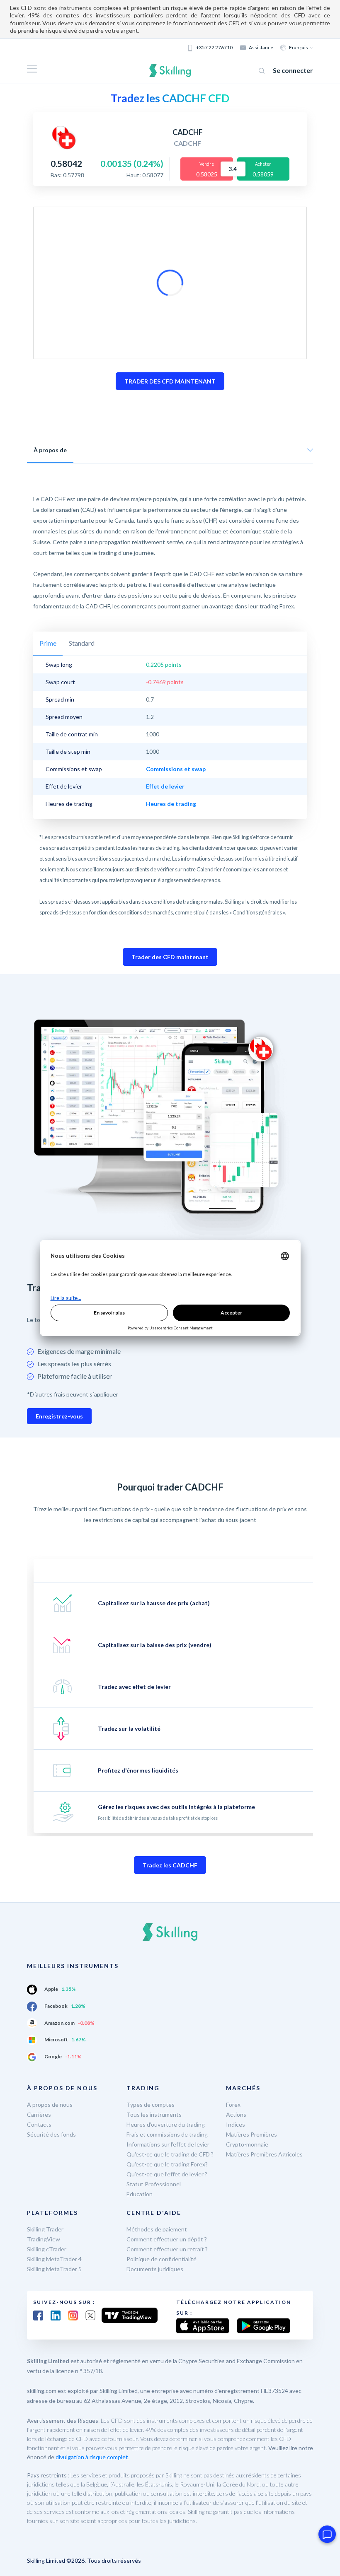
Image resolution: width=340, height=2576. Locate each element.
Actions (236, 2114)
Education (140, 2194)
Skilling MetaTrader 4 (54, 2259)
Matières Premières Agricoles (264, 2154)
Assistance (261, 47)
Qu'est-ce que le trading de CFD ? (170, 2154)
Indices (236, 2124)
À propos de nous (50, 2104)
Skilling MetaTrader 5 (54, 2269)
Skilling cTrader (47, 2249)
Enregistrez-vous (59, 1416)
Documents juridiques (155, 2269)
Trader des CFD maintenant (170, 957)
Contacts (39, 2124)
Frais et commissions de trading (167, 2134)
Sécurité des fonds (51, 2134)
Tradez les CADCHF (170, 1865)
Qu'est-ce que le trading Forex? (167, 2164)
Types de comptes (151, 2104)
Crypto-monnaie (247, 2144)
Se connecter (293, 70)
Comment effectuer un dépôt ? (167, 2239)
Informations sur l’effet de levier (168, 2144)
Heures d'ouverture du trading (166, 2124)
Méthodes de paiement (157, 2229)
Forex (233, 2104)
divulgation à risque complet (92, 2457)
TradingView (44, 2239)
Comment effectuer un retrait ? (167, 2249)
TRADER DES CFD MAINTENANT (170, 381)
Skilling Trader (45, 2229)
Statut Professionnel (154, 2184)
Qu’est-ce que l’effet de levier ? (167, 2174)
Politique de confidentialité (161, 2259)
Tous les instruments (154, 2114)
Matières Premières (251, 2134)
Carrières (39, 2114)
